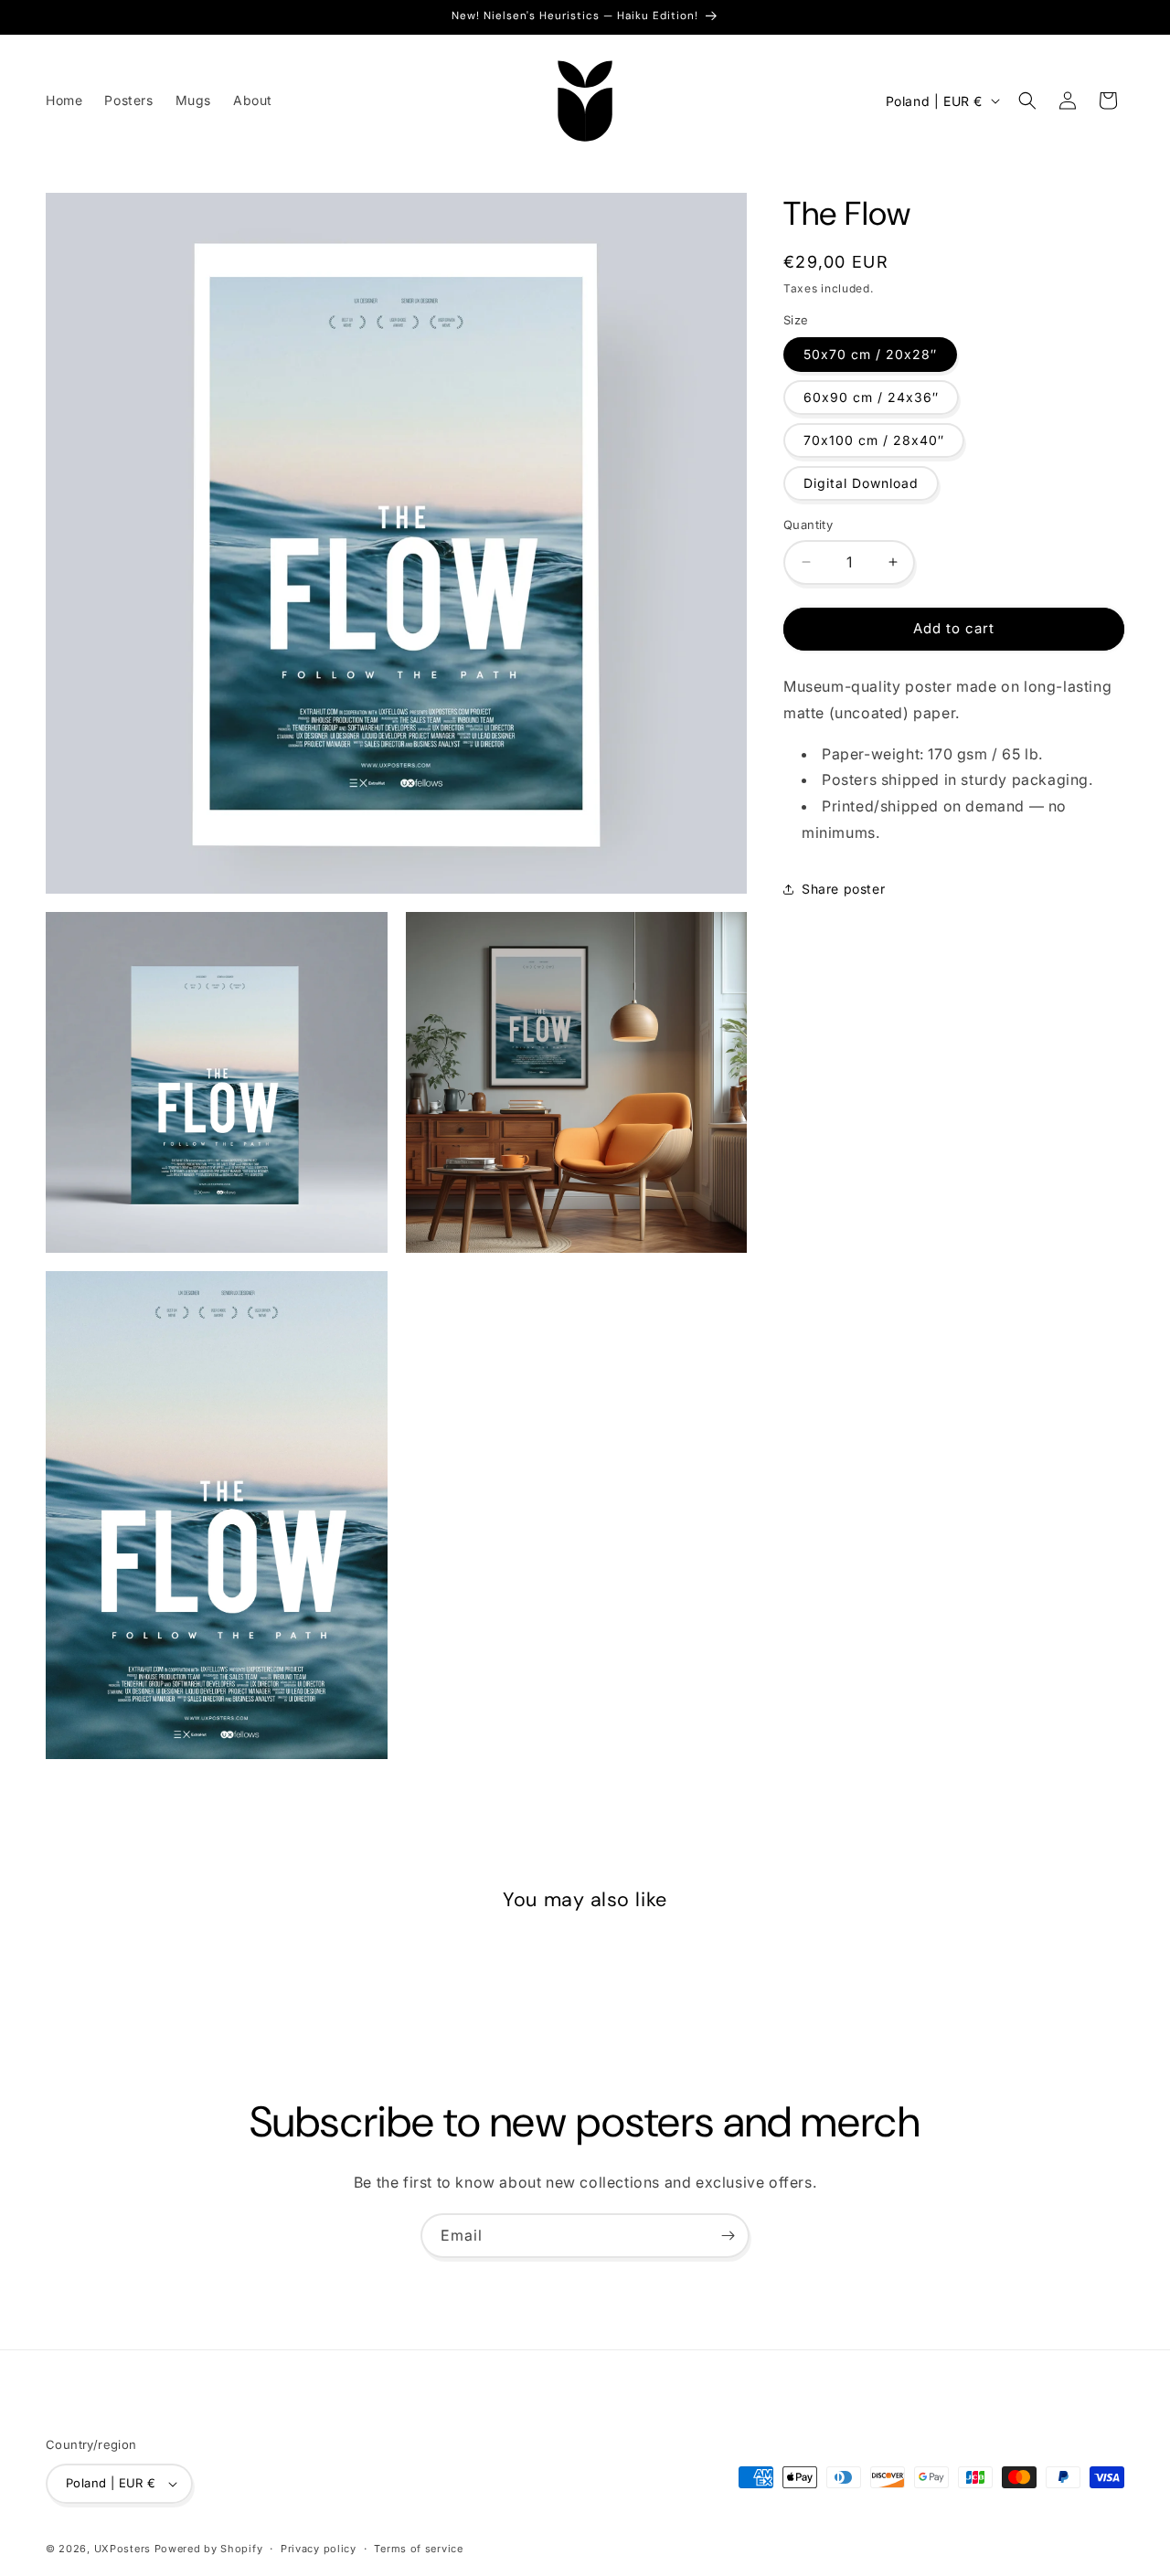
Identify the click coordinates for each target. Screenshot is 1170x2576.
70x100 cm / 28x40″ (874, 440)
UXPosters (122, 2549)
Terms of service (418, 2549)
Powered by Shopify (209, 2549)
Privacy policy (319, 2549)
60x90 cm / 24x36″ (871, 397)
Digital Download (861, 483)
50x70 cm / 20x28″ (870, 354)
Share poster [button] (843, 889)
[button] (1027, 101)
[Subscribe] (728, 2236)
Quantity (808, 525)
